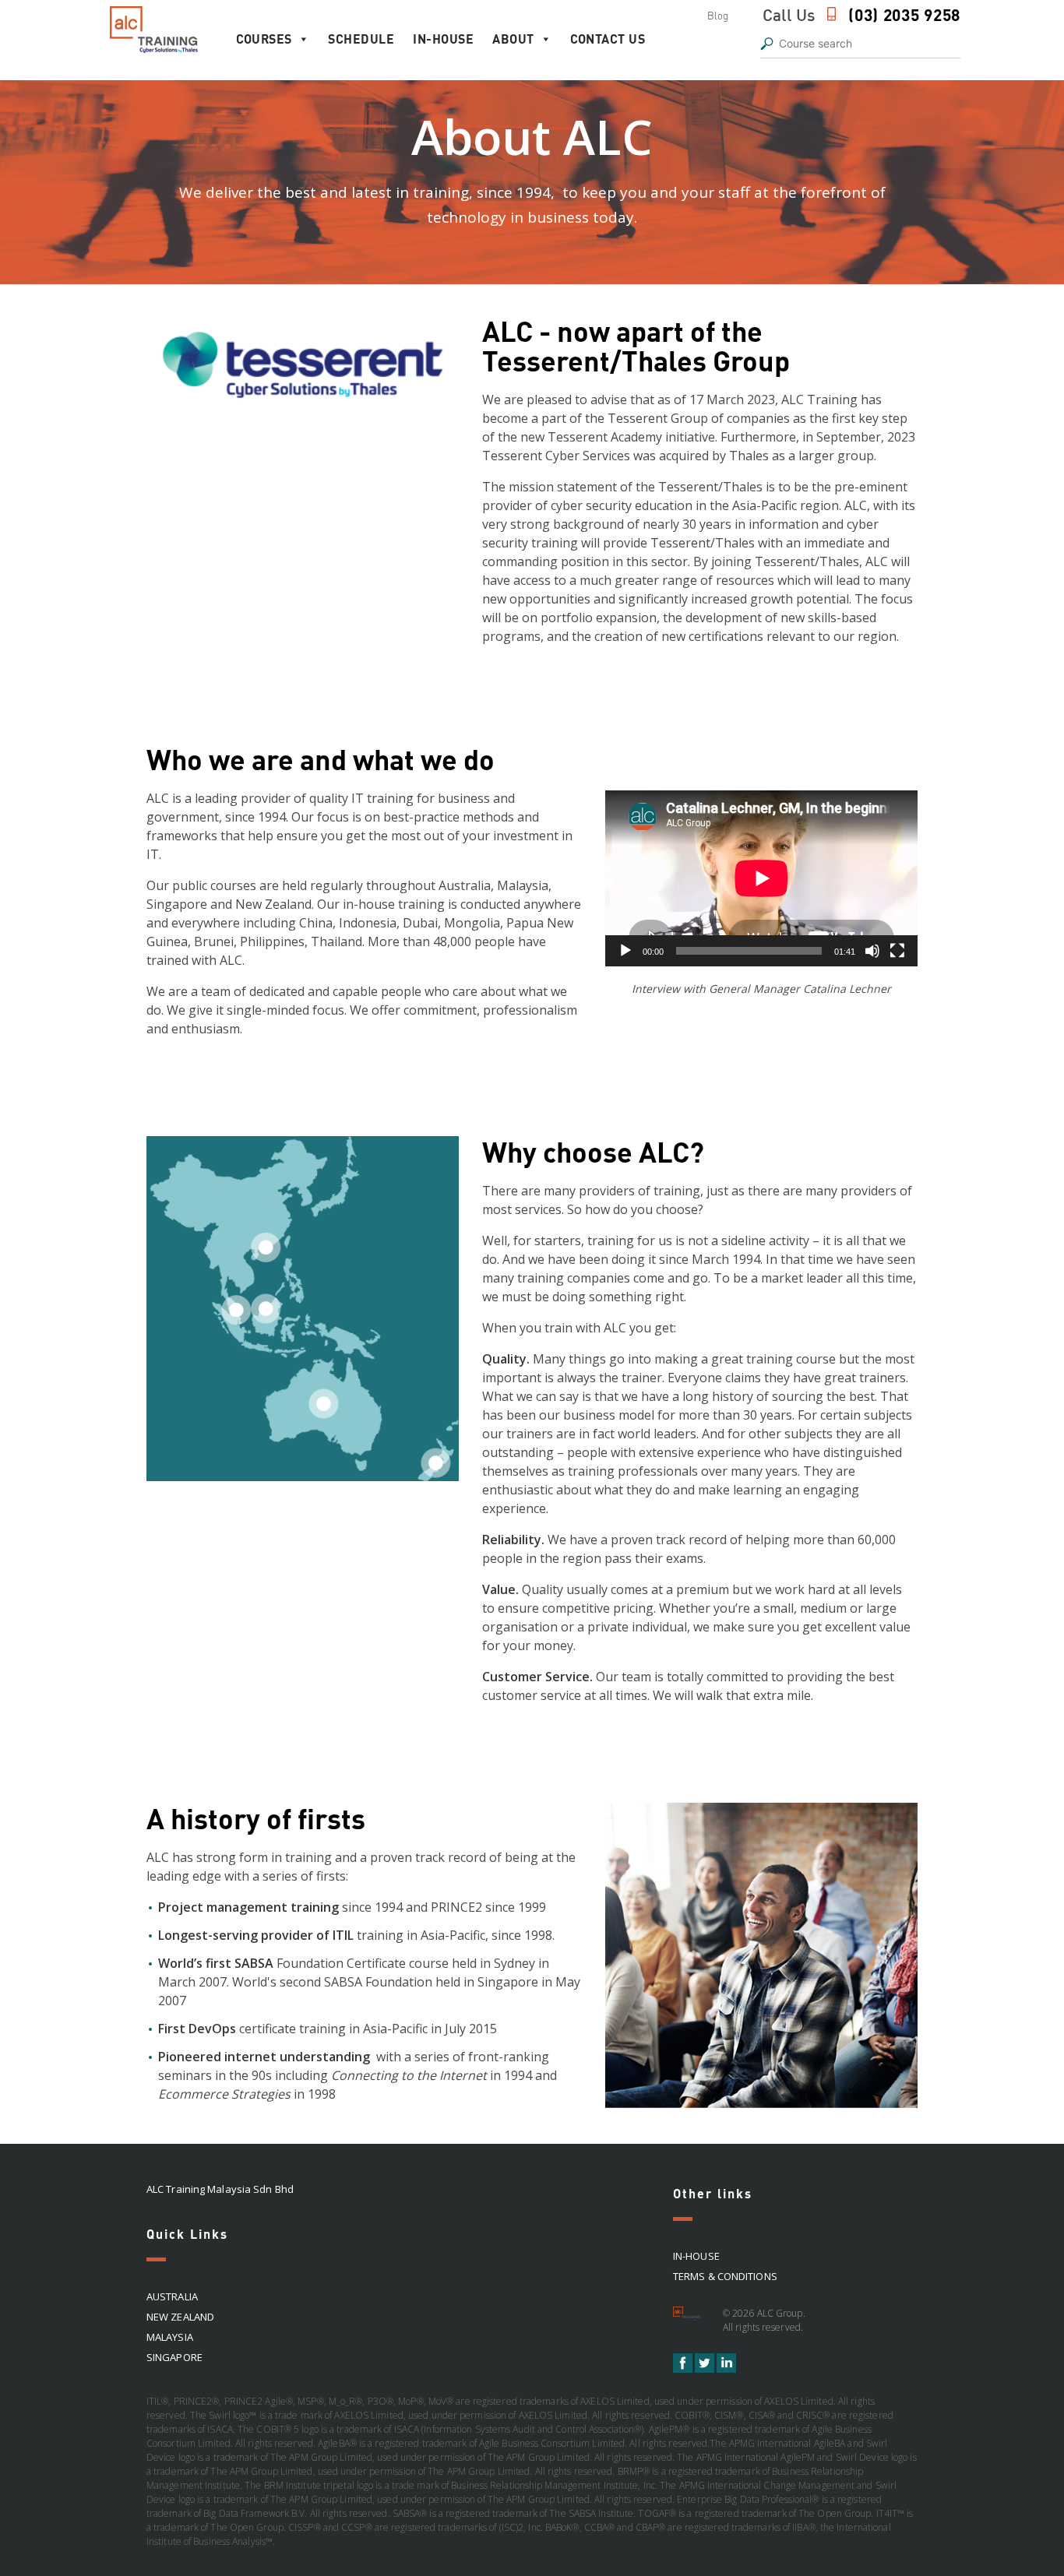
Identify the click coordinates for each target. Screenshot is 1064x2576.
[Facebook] (684, 2369)
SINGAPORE (174, 2357)
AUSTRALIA (172, 2296)
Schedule (361, 39)
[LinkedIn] (726, 2369)
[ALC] (689, 2319)
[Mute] (872, 951)
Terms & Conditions (725, 2276)
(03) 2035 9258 (904, 14)
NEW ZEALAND (180, 2317)
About (513, 39)
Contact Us (608, 39)
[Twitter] (706, 2369)
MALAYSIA (170, 2337)
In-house (443, 39)
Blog (718, 16)
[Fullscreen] (897, 951)
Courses (264, 39)
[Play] (625, 951)
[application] (761, 878)
